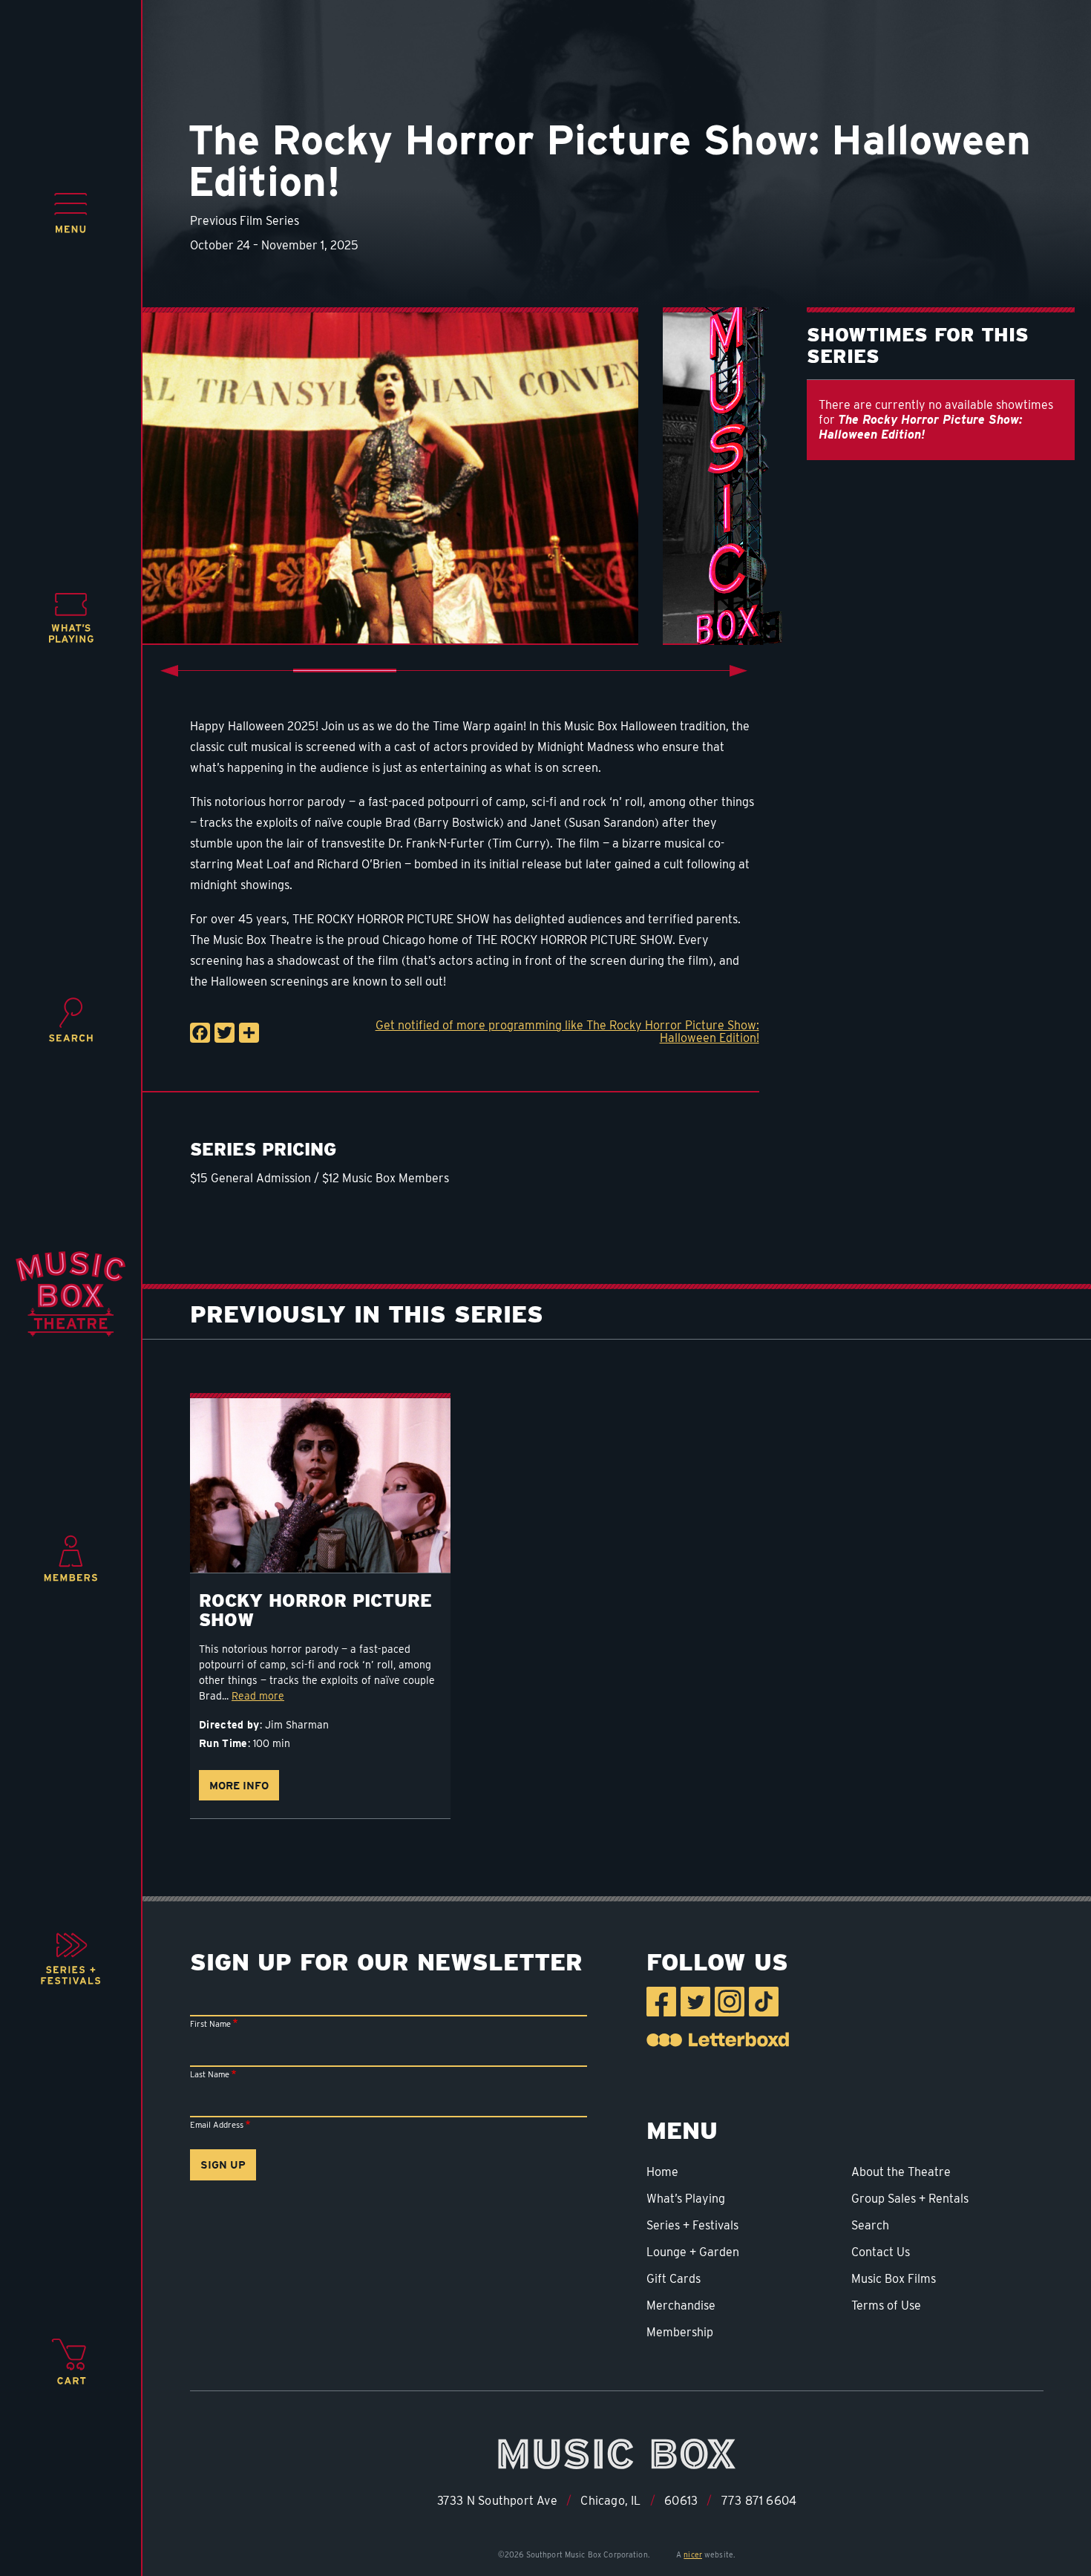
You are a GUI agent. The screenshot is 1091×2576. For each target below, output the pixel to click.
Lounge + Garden (693, 2252)
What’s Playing (686, 2199)
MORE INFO (239, 1785)
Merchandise (681, 2305)
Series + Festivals (692, 2225)
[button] (71, 213)
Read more (258, 1696)
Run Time (223, 1743)
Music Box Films (894, 2279)
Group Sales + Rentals (910, 2199)
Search (870, 2225)
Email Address (217, 2125)
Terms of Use (886, 2305)
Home (662, 2172)
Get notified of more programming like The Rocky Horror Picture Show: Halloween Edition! (567, 1032)
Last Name (210, 2074)
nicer (693, 2554)
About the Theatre (901, 2172)
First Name (210, 2024)
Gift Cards (674, 2279)
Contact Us (881, 2252)
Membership (680, 2332)
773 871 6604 (759, 2501)
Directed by (229, 1725)
